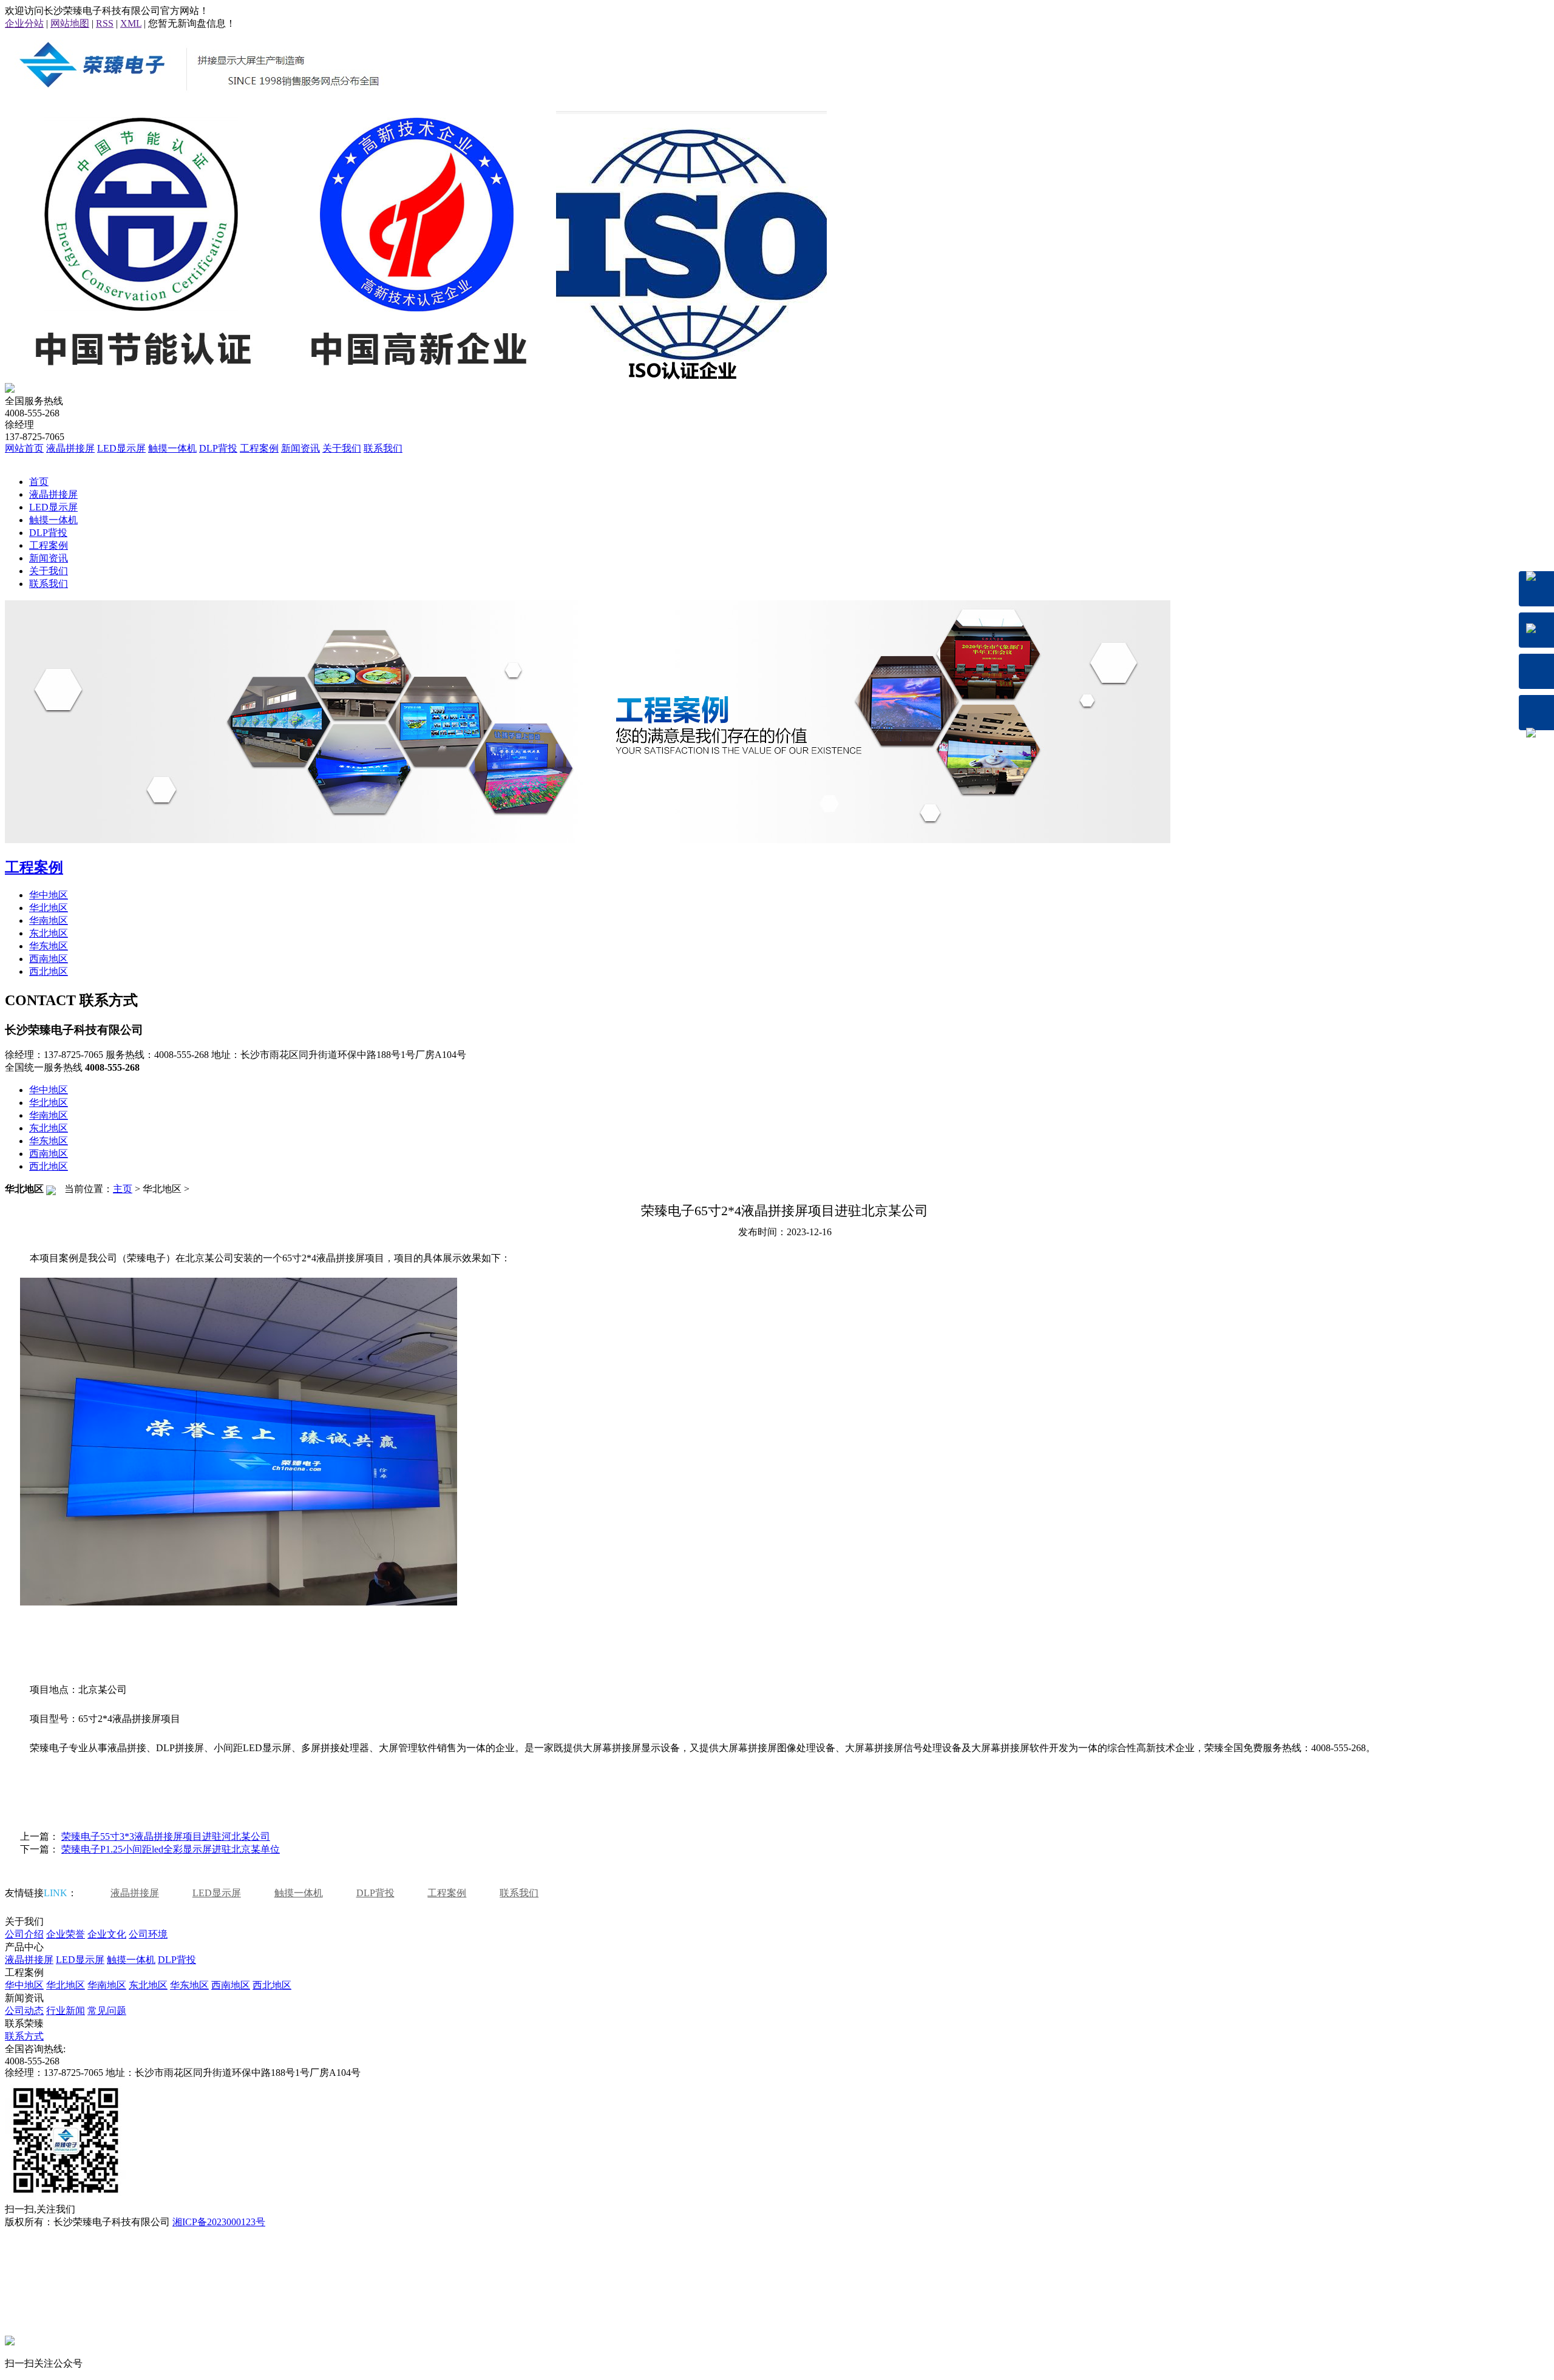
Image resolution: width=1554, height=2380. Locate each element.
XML (131, 23)
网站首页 (24, 448)
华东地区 (49, 946)
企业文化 (107, 1934)
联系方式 (24, 2036)
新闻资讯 (300, 448)
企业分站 (24, 23)
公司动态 (24, 2011)
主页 (123, 1189)
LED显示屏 (121, 448)
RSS (105, 23)
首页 (39, 482)
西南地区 (49, 959)
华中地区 (49, 895)
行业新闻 (66, 2011)
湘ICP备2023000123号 (219, 2222)
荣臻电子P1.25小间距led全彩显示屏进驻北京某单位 (171, 1849)
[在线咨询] (1536, 589)
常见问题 (107, 2011)
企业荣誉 (66, 1934)
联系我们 (383, 448)
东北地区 (49, 933)
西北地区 (49, 971)
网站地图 (70, 23)
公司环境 (148, 1934)
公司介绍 (24, 1934)
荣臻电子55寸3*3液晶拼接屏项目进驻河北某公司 (166, 1836)
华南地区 (49, 920)
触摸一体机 (172, 448)
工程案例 (259, 448)
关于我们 (342, 448)
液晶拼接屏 (70, 448)
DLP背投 (218, 448)
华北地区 (49, 908)
